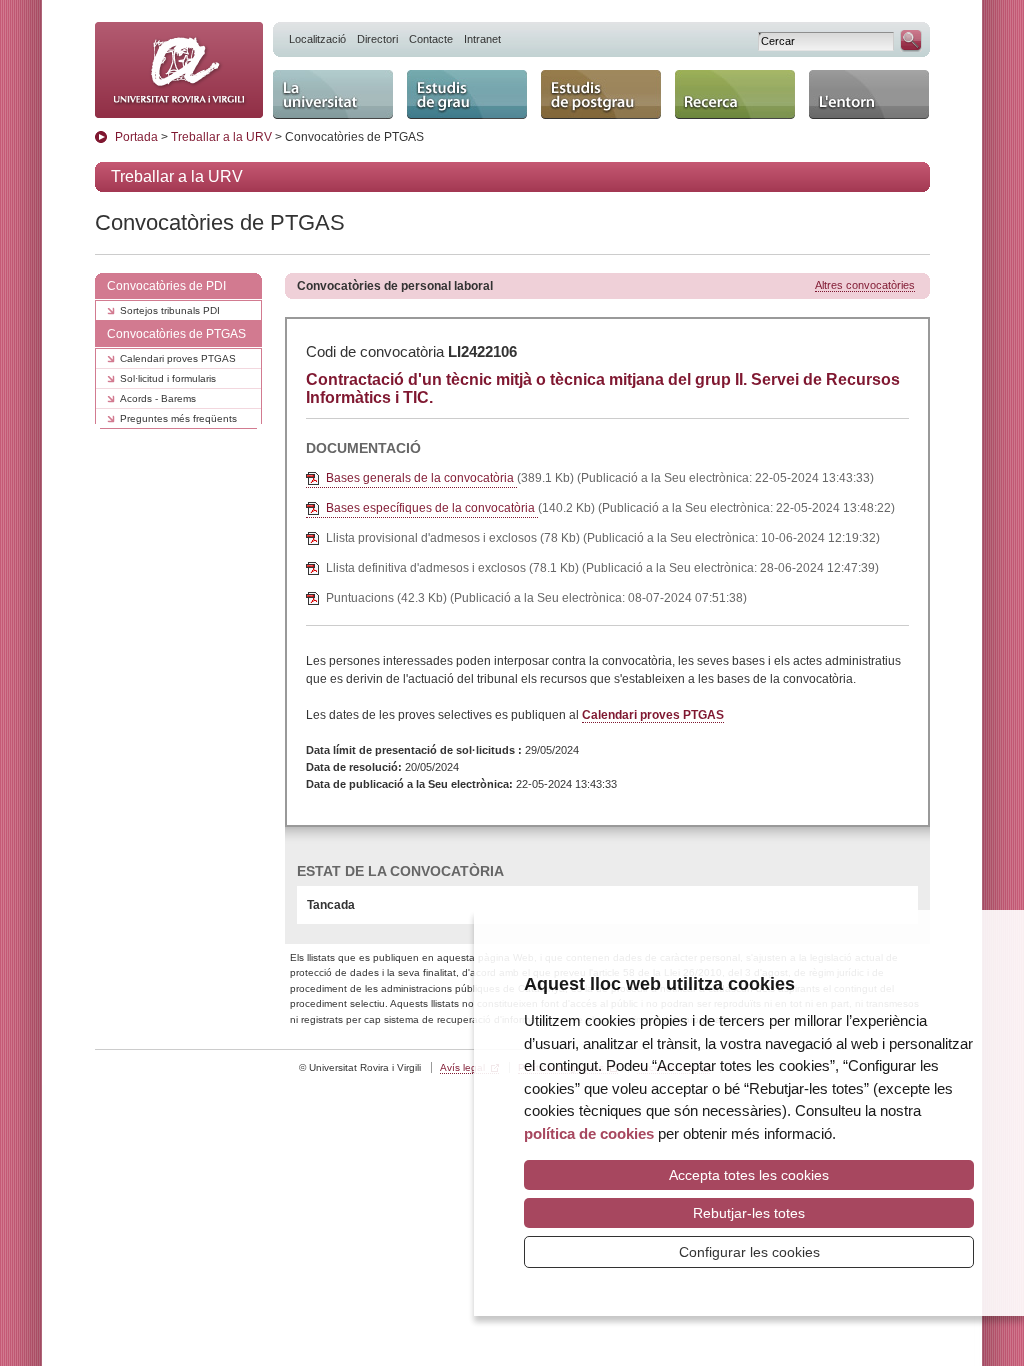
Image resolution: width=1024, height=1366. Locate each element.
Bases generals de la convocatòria (421, 478)
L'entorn (837, 78)
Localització (317, 39)
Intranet (482, 39)
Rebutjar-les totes (749, 1213)
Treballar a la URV (221, 137)
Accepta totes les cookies (749, 1175)
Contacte (431, 39)
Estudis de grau (462, 78)
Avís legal (462, 1067)
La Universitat (322, 78)
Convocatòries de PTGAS (176, 334)
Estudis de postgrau (578, 87)
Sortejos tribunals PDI (170, 310)
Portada (136, 137)
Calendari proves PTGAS (178, 358)
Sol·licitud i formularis (168, 378)
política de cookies (589, 1133)
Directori (377, 39)
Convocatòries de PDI (166, 286)
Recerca (705, 78)
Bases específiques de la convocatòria (432, 508)
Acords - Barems (158, 398)
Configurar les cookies (749, 1252)
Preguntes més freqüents (178, 418)
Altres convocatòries (865, 285)
